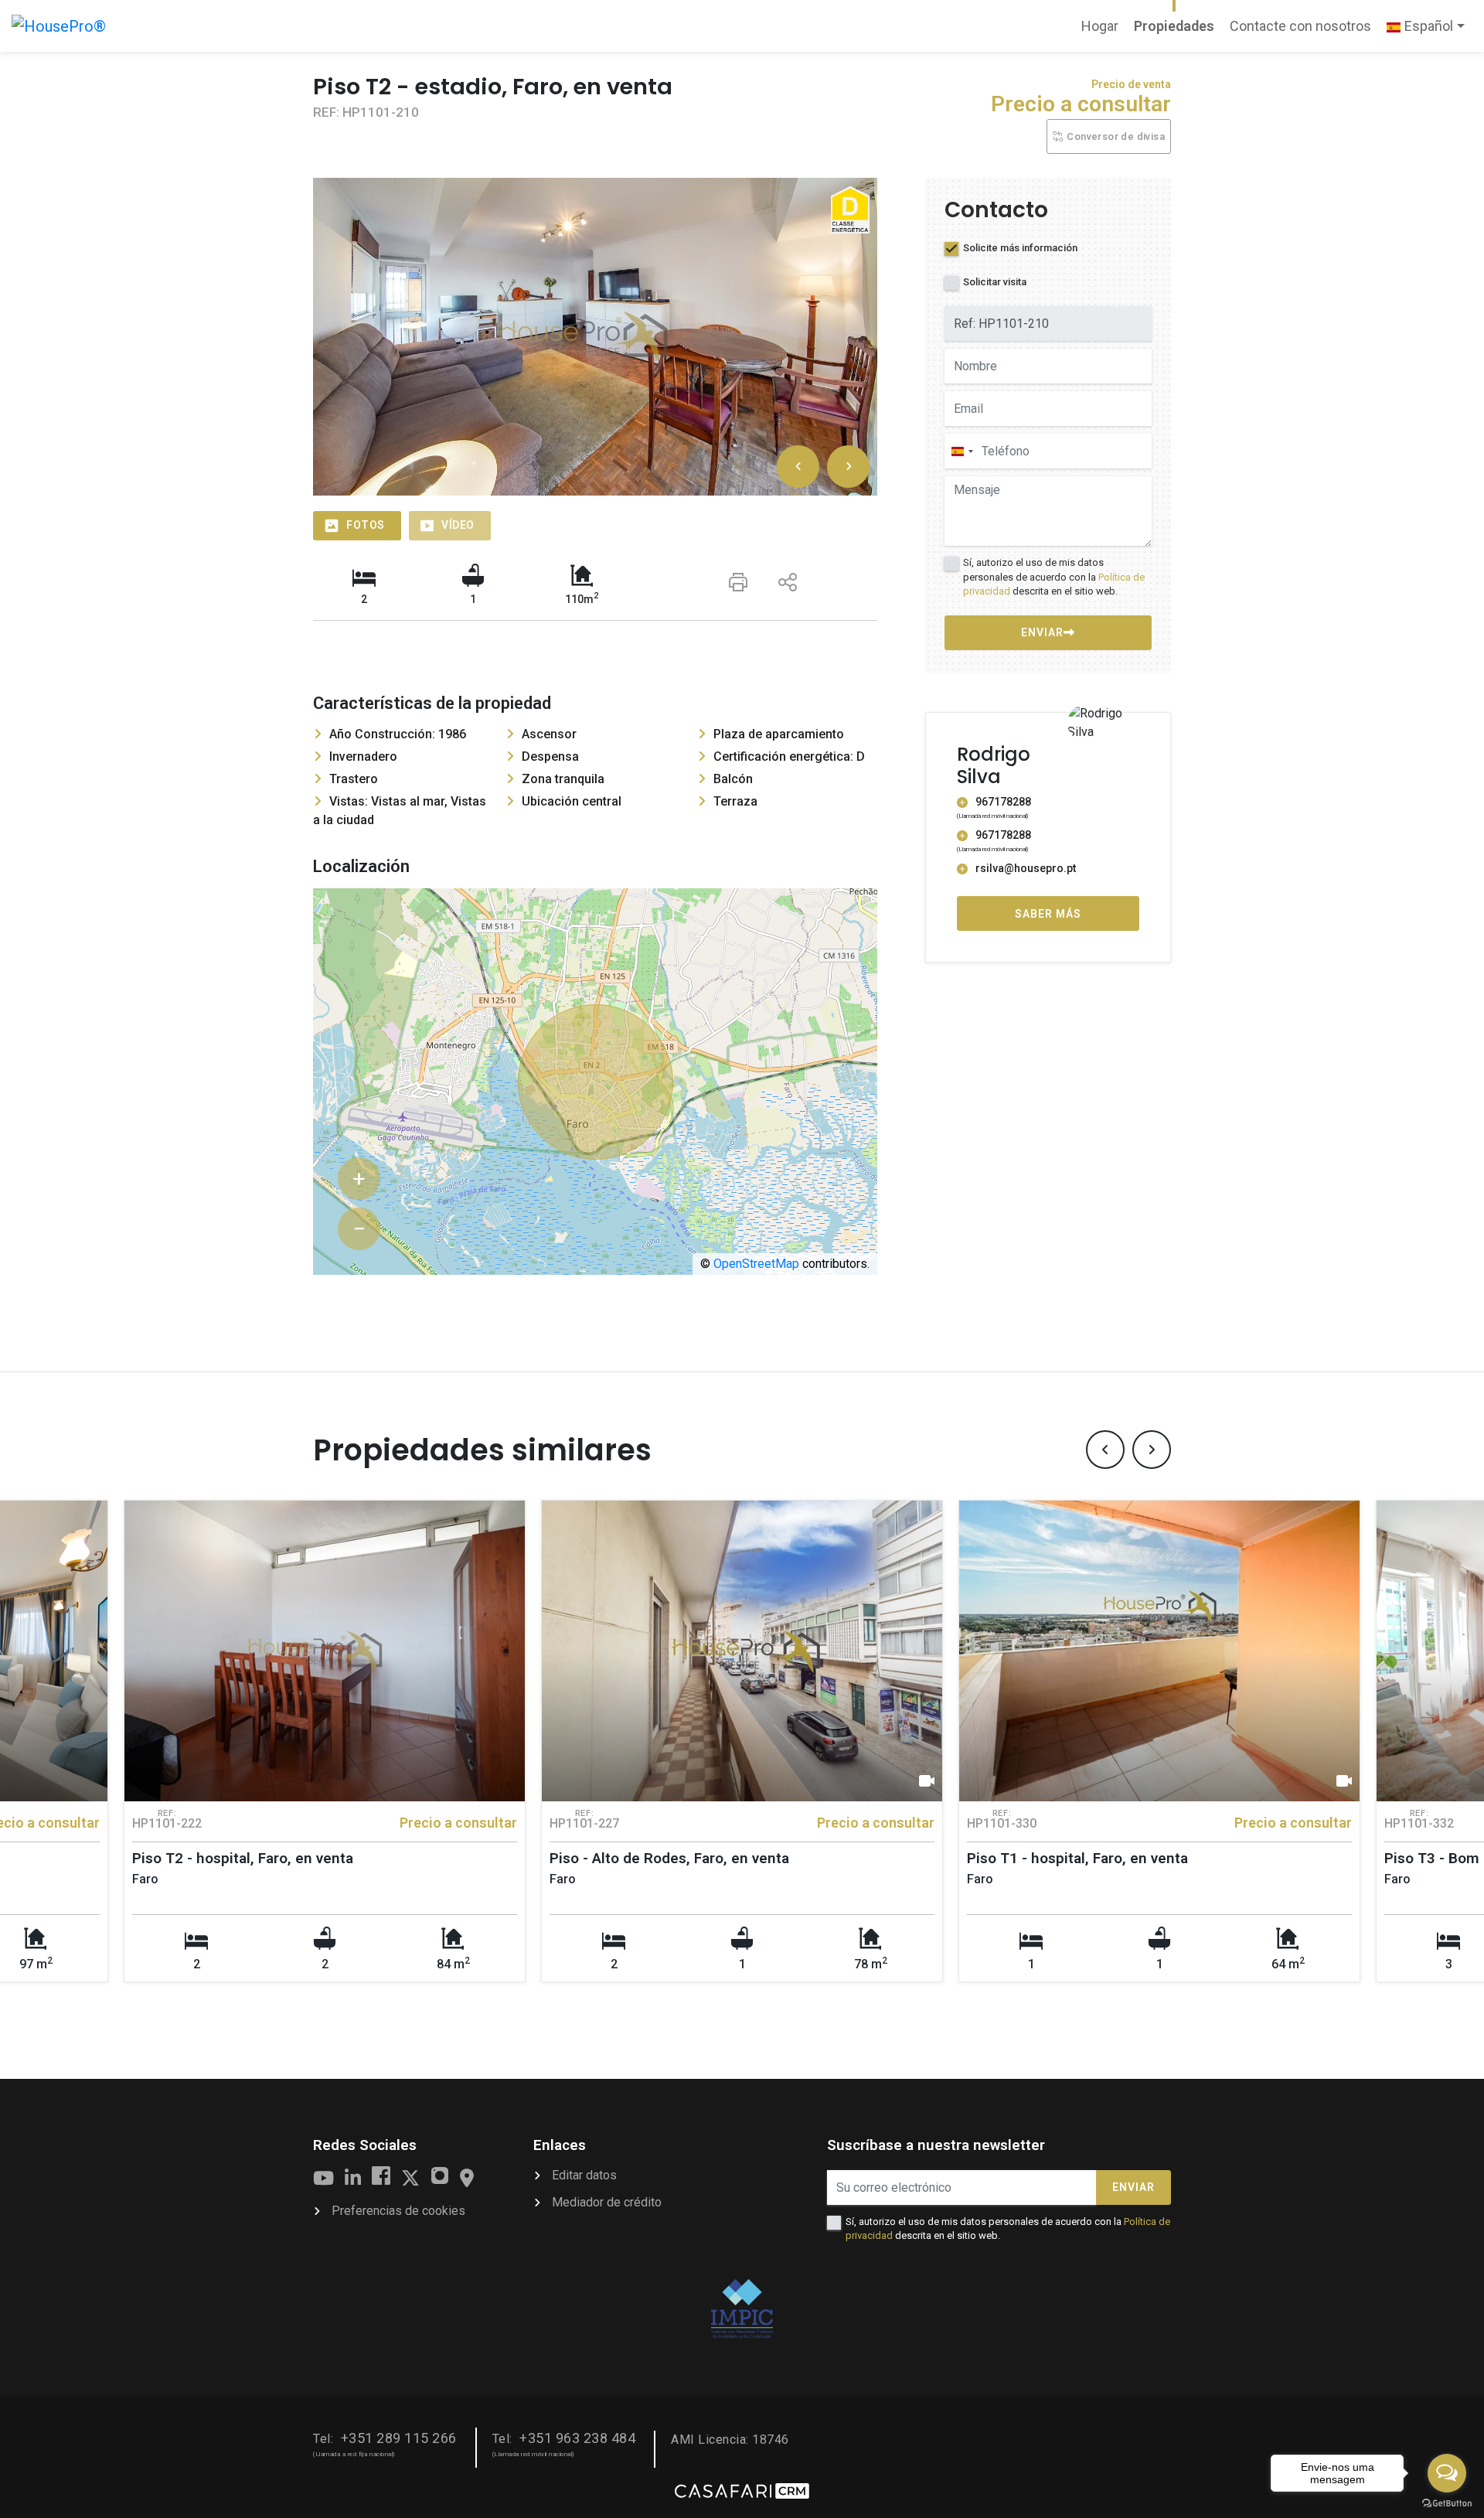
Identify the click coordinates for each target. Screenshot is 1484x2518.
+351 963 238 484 (577, 2438)
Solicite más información (1020, 249)
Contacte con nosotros (1300, 26)
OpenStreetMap (756, 1264)
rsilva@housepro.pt (1026, 869)
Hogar (1103, 31)
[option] (595, 337)
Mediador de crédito (607, 2202)
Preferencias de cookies (398, 2211)
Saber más (1048, 914)
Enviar (1133, 2187)
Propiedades (1174, 26)
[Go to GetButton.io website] (1447, 2503)
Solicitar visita (995, 283)
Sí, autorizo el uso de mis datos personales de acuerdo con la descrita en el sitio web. (1054, 577)
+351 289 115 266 (399, 2438)
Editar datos (584, 2175)
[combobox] (962, 452)
